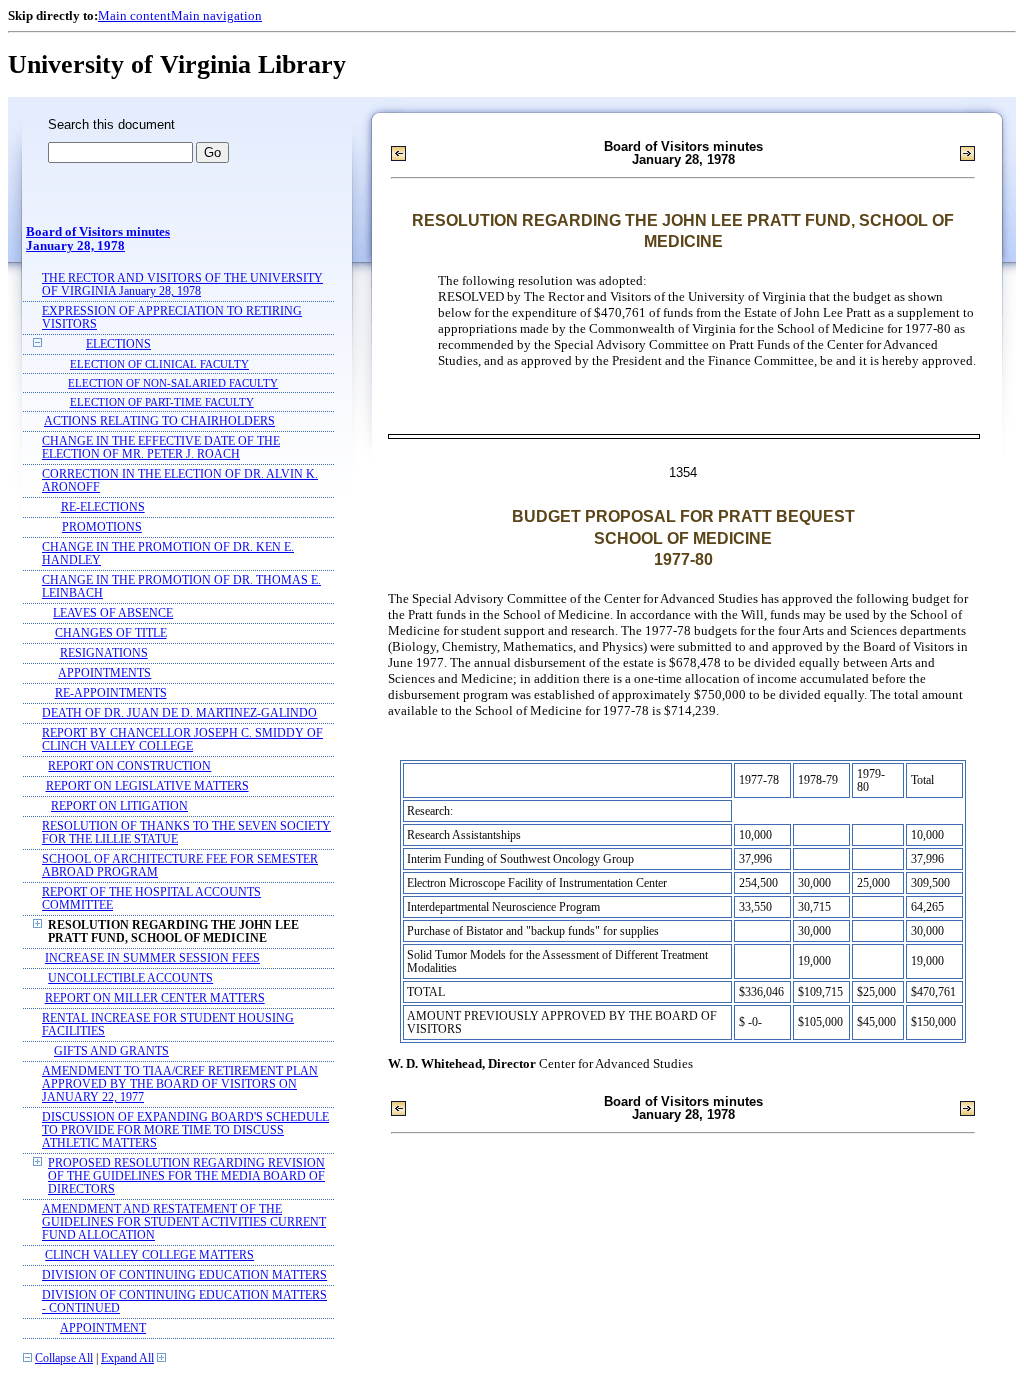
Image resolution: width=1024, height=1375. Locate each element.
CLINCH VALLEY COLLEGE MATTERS (149, 1255)
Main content (134, 15)
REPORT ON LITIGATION (119, 806)
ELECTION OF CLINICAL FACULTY (159, 364)
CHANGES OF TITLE (111, 633)
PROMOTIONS (102, 527)
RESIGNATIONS (104, 653)
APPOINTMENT (103, 1328)
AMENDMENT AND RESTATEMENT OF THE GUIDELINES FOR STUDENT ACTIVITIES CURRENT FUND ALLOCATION (184, 1222)
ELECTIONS (118, 344)
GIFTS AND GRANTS (111, 1051)
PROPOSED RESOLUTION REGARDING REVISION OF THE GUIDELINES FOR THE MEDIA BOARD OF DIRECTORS (186, 1176)
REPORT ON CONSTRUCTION (129, 766)
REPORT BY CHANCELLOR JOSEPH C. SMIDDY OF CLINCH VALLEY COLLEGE (182, 740)
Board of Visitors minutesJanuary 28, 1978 (98, 239)
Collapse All (64, 1358)
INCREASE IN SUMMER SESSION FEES (152, 958)
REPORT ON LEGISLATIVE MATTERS (147, 786)
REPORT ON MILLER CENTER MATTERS (155, 998)
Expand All (127, 1358)
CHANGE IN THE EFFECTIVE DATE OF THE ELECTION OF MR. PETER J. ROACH (161, 448)
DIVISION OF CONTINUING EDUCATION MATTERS (184, 1275)
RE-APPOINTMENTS (111, 693)
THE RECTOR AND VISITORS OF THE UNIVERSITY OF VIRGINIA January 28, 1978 (182, 285)
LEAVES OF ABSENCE (113, 613)
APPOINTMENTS (104, 673)
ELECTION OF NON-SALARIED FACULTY (173, 383)
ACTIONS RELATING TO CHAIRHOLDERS (159, 421)
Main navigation (216, 15)
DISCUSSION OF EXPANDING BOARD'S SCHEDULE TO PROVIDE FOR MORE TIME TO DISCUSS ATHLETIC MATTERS (185, 1130)
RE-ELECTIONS (103, 507)
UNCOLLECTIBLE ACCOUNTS (130, 978)
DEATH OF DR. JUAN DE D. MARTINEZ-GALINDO (179, 713)
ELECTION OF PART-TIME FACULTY (162, 402)
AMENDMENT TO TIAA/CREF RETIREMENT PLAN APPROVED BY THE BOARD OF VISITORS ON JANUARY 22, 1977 (180, 1084)
